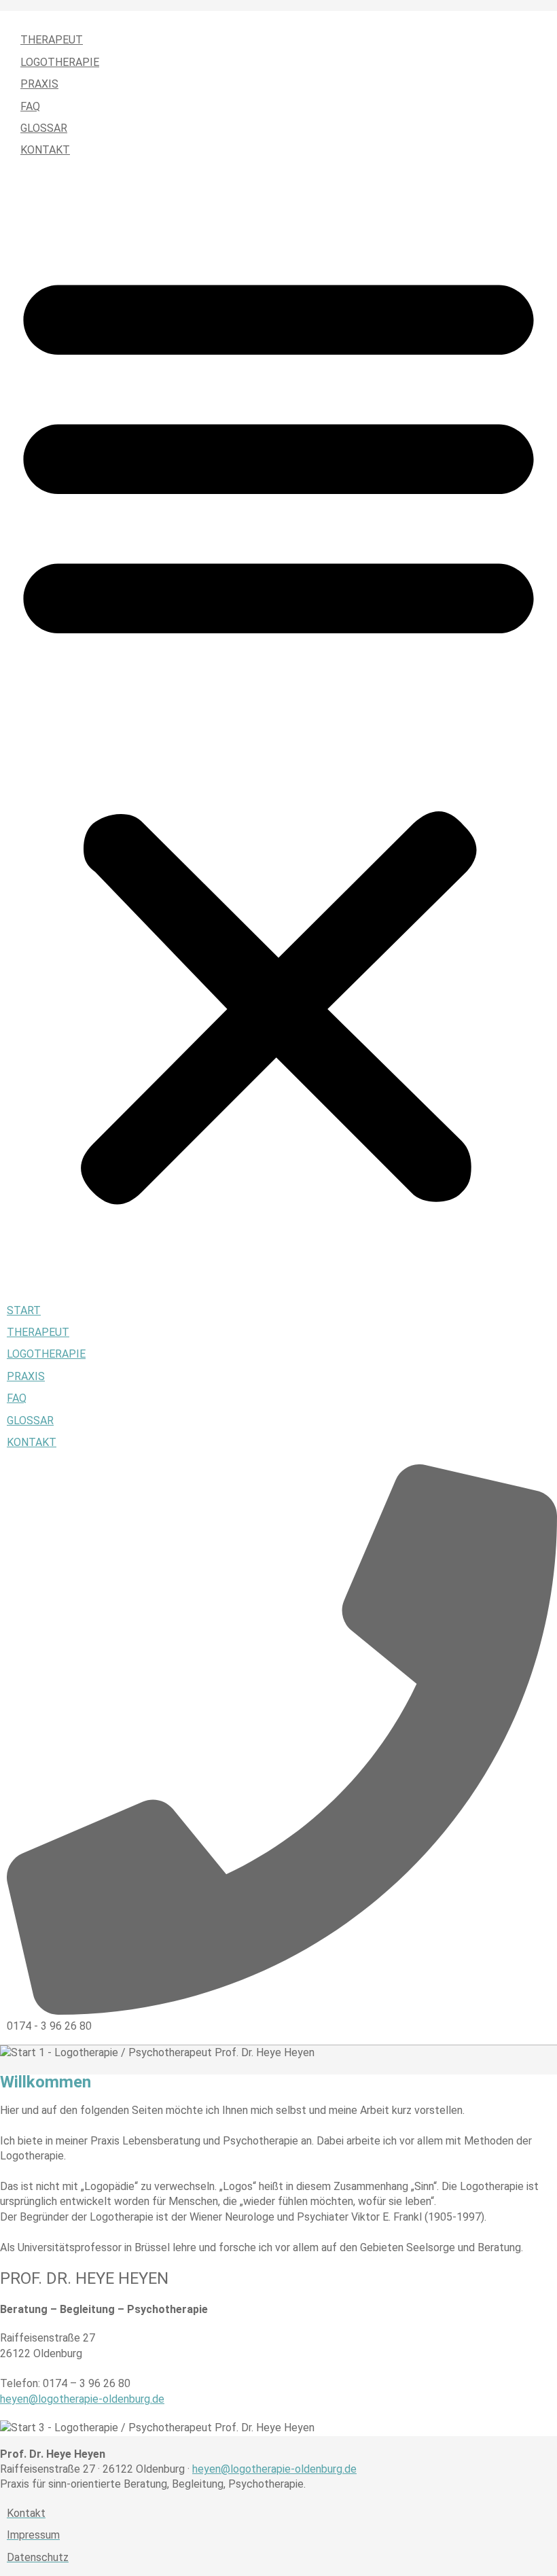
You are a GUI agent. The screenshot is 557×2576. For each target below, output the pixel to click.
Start (37, 18)
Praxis (39, 84)
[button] (278, 731)
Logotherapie (60, 62)
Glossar (44, 128)
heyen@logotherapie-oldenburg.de (82, 2399)
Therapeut (52, 40)
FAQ (30, 106)
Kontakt (45, 150)
